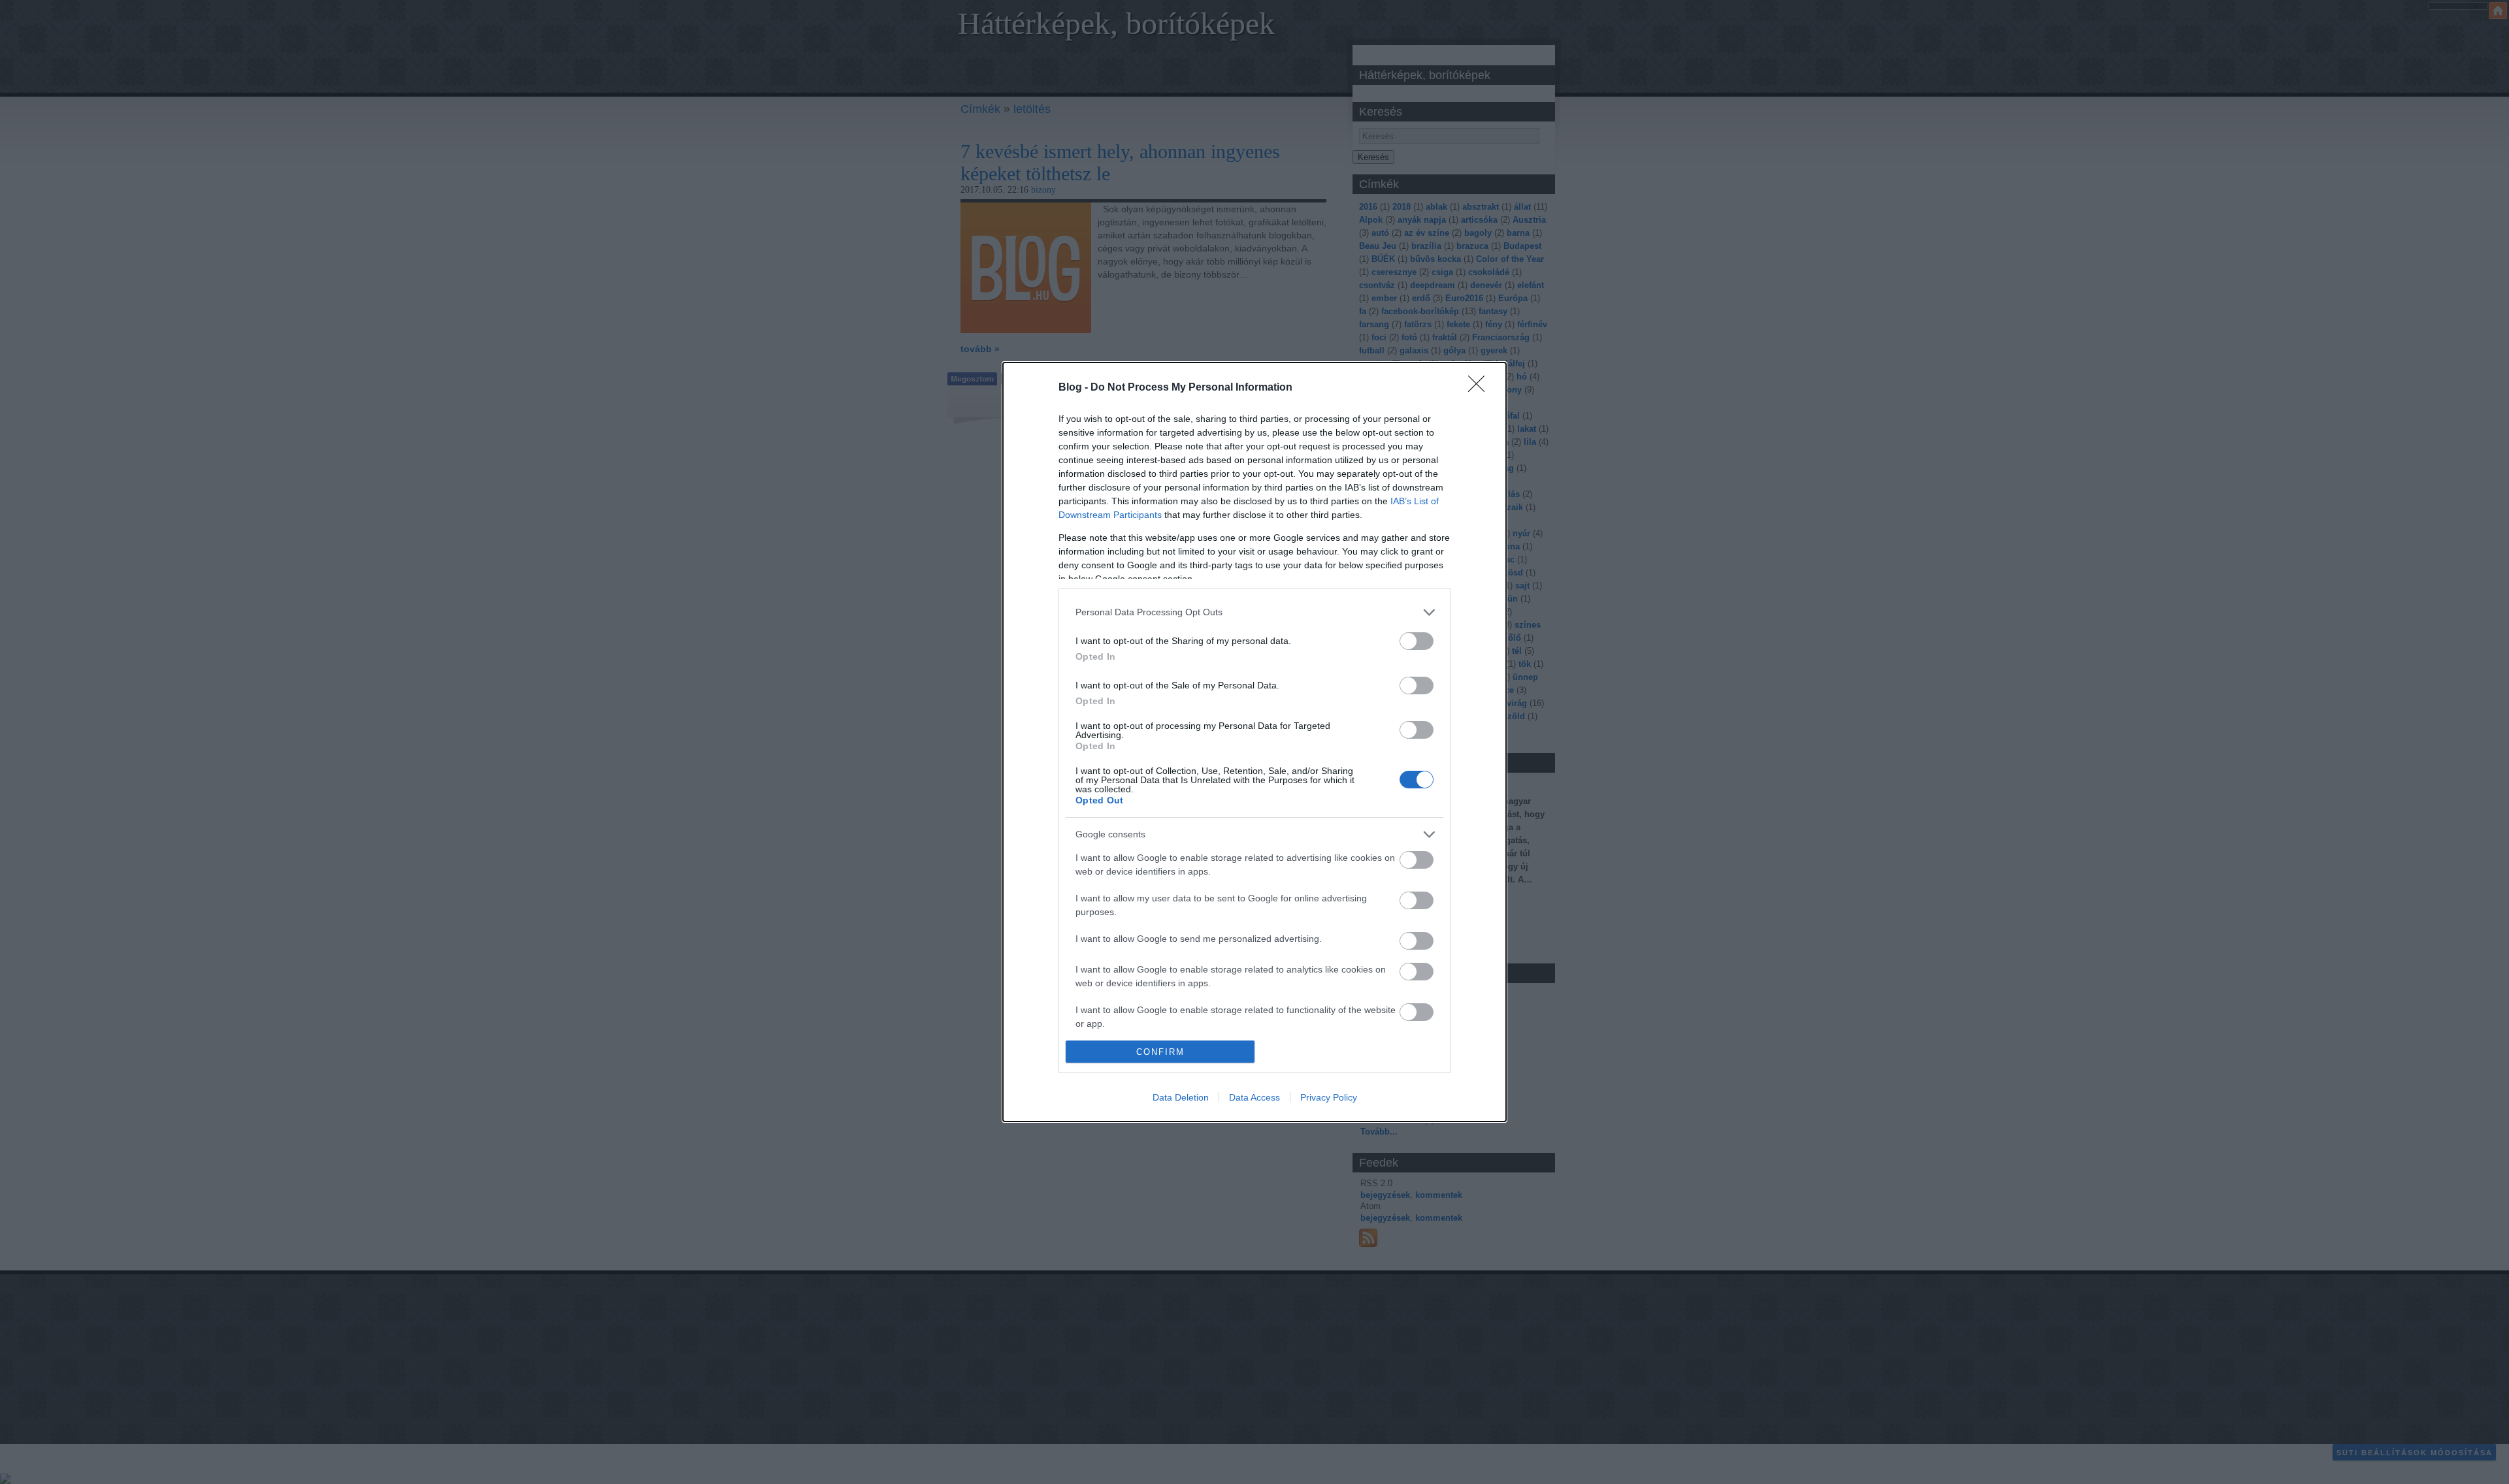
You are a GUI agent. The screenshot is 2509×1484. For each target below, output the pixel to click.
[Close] (1481, 388)
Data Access (1254, 1097)
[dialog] (1254, 742)
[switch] (1417, 641)
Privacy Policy (1329, 1097)
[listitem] (1254, 612)
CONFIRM (1160, 1052)
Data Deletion (1181, 1097)
